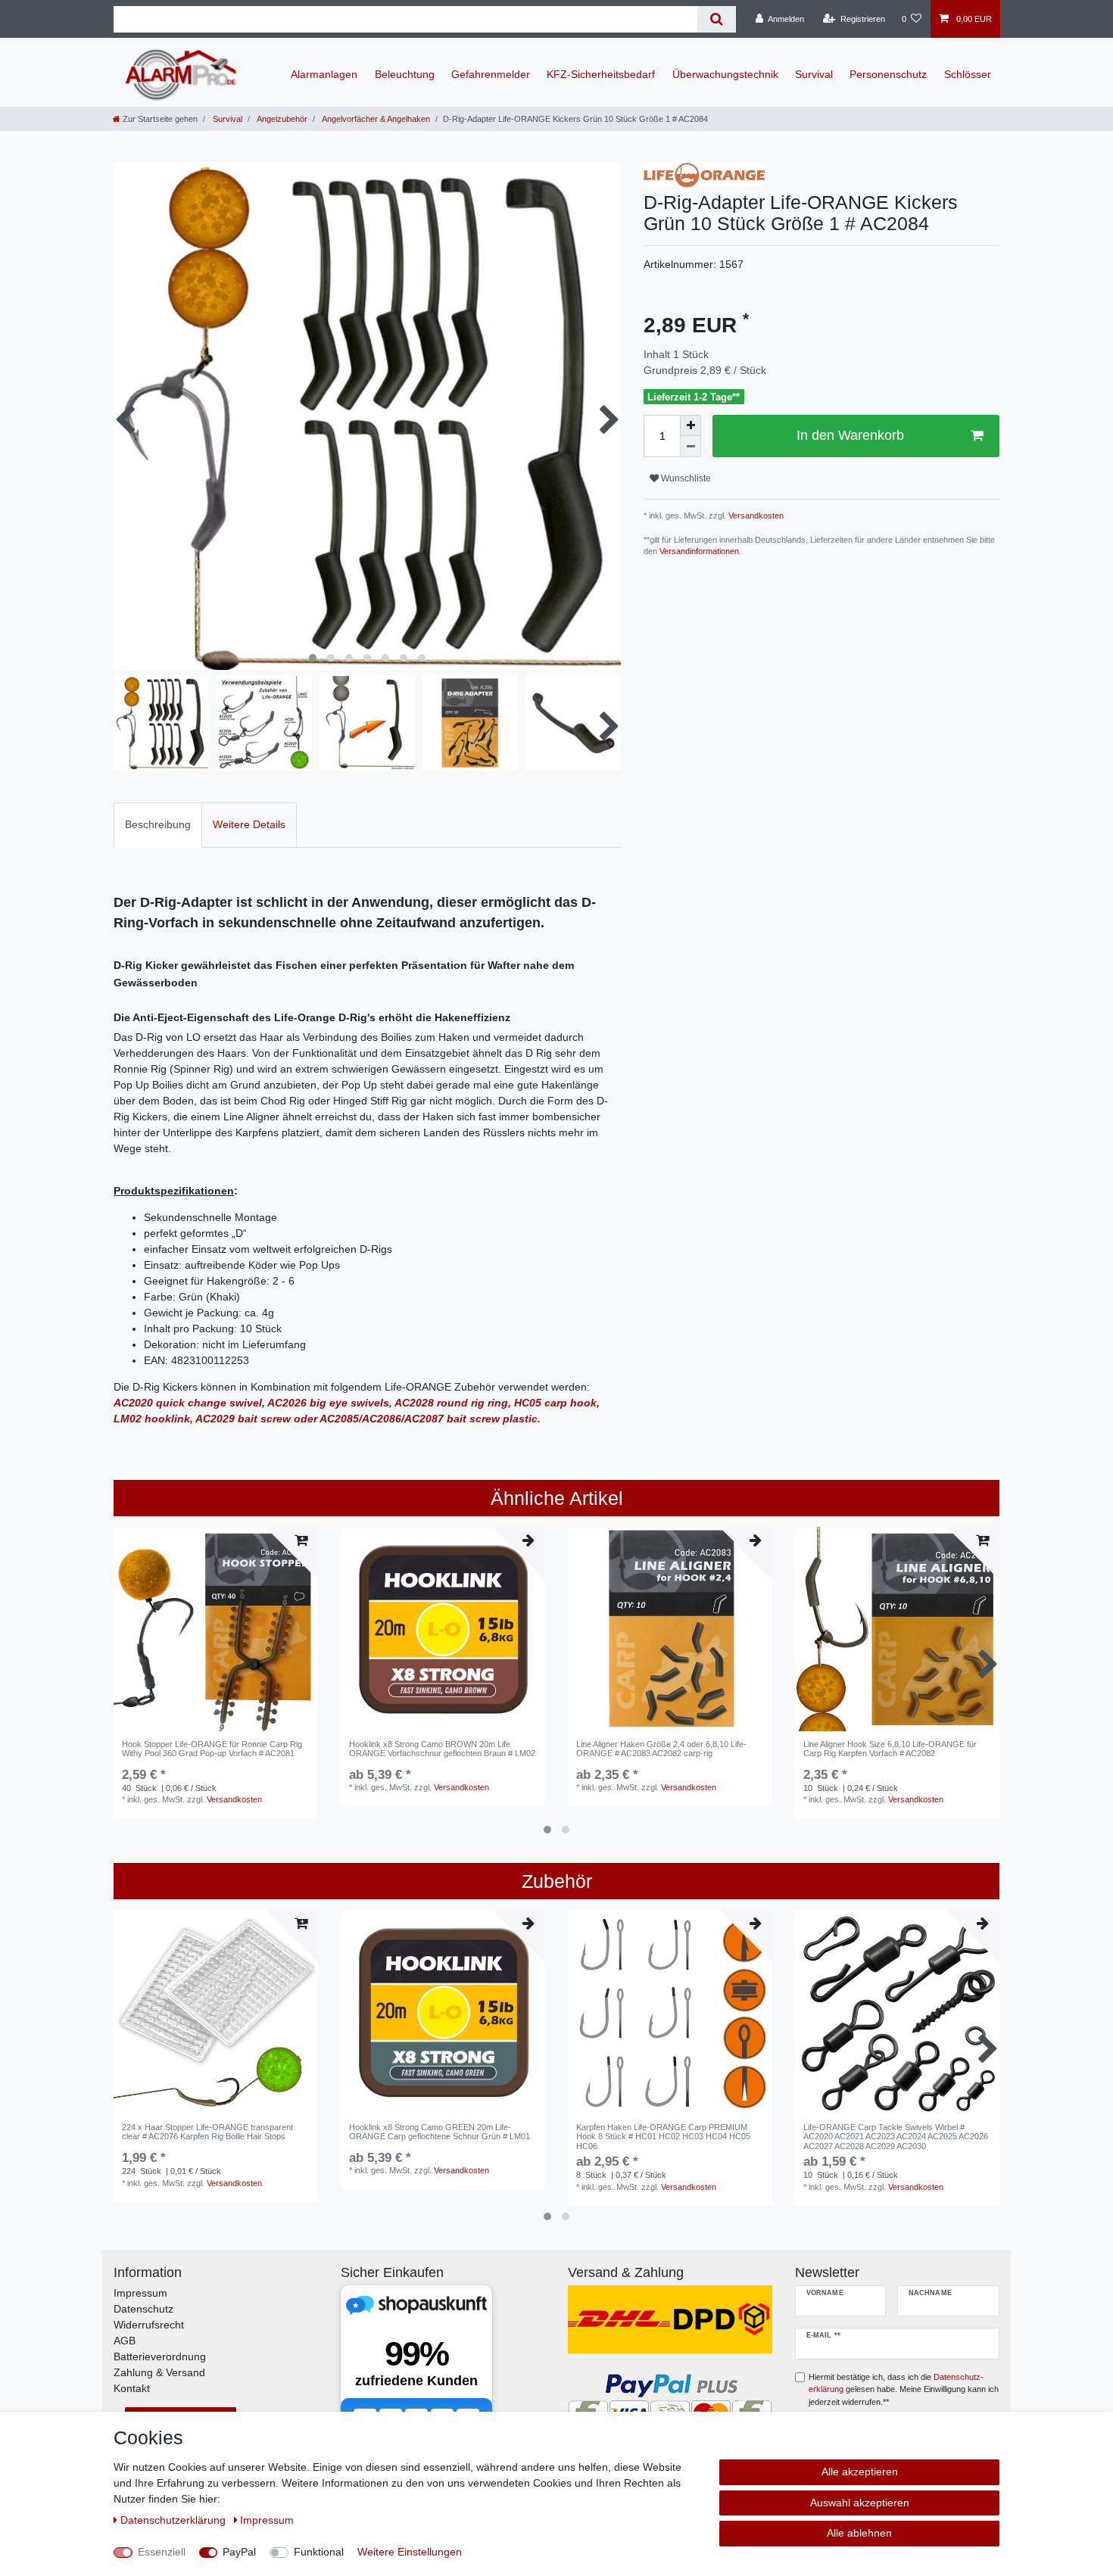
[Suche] (717, 19)
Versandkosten (755, 516)
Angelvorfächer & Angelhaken (375, 119)
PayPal (239, 2552)
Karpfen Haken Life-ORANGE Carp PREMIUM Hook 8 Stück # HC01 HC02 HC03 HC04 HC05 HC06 (663, 2137)
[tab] (158, 825)
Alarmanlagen (324, 74)
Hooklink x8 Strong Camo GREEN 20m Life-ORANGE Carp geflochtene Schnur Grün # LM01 (440, 2132)
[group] (216, 1629)
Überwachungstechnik (725, 74)
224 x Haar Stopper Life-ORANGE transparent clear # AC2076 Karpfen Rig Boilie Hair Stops (207, 2132)
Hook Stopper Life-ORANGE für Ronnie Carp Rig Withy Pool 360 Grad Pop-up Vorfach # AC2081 (212, 1749)
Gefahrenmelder (491, 74)
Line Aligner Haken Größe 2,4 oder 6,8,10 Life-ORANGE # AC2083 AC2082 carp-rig (661, 1749)
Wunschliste (685, 478)
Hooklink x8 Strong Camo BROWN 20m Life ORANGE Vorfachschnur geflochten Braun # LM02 (442, 1749)
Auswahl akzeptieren (860, 2503)
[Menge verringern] (691, 447)
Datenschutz (143, 2309)
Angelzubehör (281, 119)
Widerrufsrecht (149, 2325)
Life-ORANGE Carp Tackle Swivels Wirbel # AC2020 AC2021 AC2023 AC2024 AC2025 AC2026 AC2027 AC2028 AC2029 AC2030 (896, 2137)
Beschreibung (158, 824)
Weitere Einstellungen (410, 2552)
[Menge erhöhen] (691, 425)
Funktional (319, 2552)
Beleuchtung (405, 74)
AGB (125, 2341)
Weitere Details (249, 824)
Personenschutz (888, 74)
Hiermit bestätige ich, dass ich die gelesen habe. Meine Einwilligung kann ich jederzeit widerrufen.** (904, 2390)
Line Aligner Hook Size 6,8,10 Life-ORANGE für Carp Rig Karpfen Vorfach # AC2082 (890, 1749)
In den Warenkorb (850, 435)
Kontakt (132, 2388)
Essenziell (162, 2552)
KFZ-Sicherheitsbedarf (601, 74)
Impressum (140, 2293)
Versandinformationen (699, 551)
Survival (814, 74)
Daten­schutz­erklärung (175, 2520)
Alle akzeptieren (860, 2472)
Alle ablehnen (859, 2533)
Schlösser (968, 74)
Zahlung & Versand (159, 2372)
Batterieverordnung (160, 2356)
